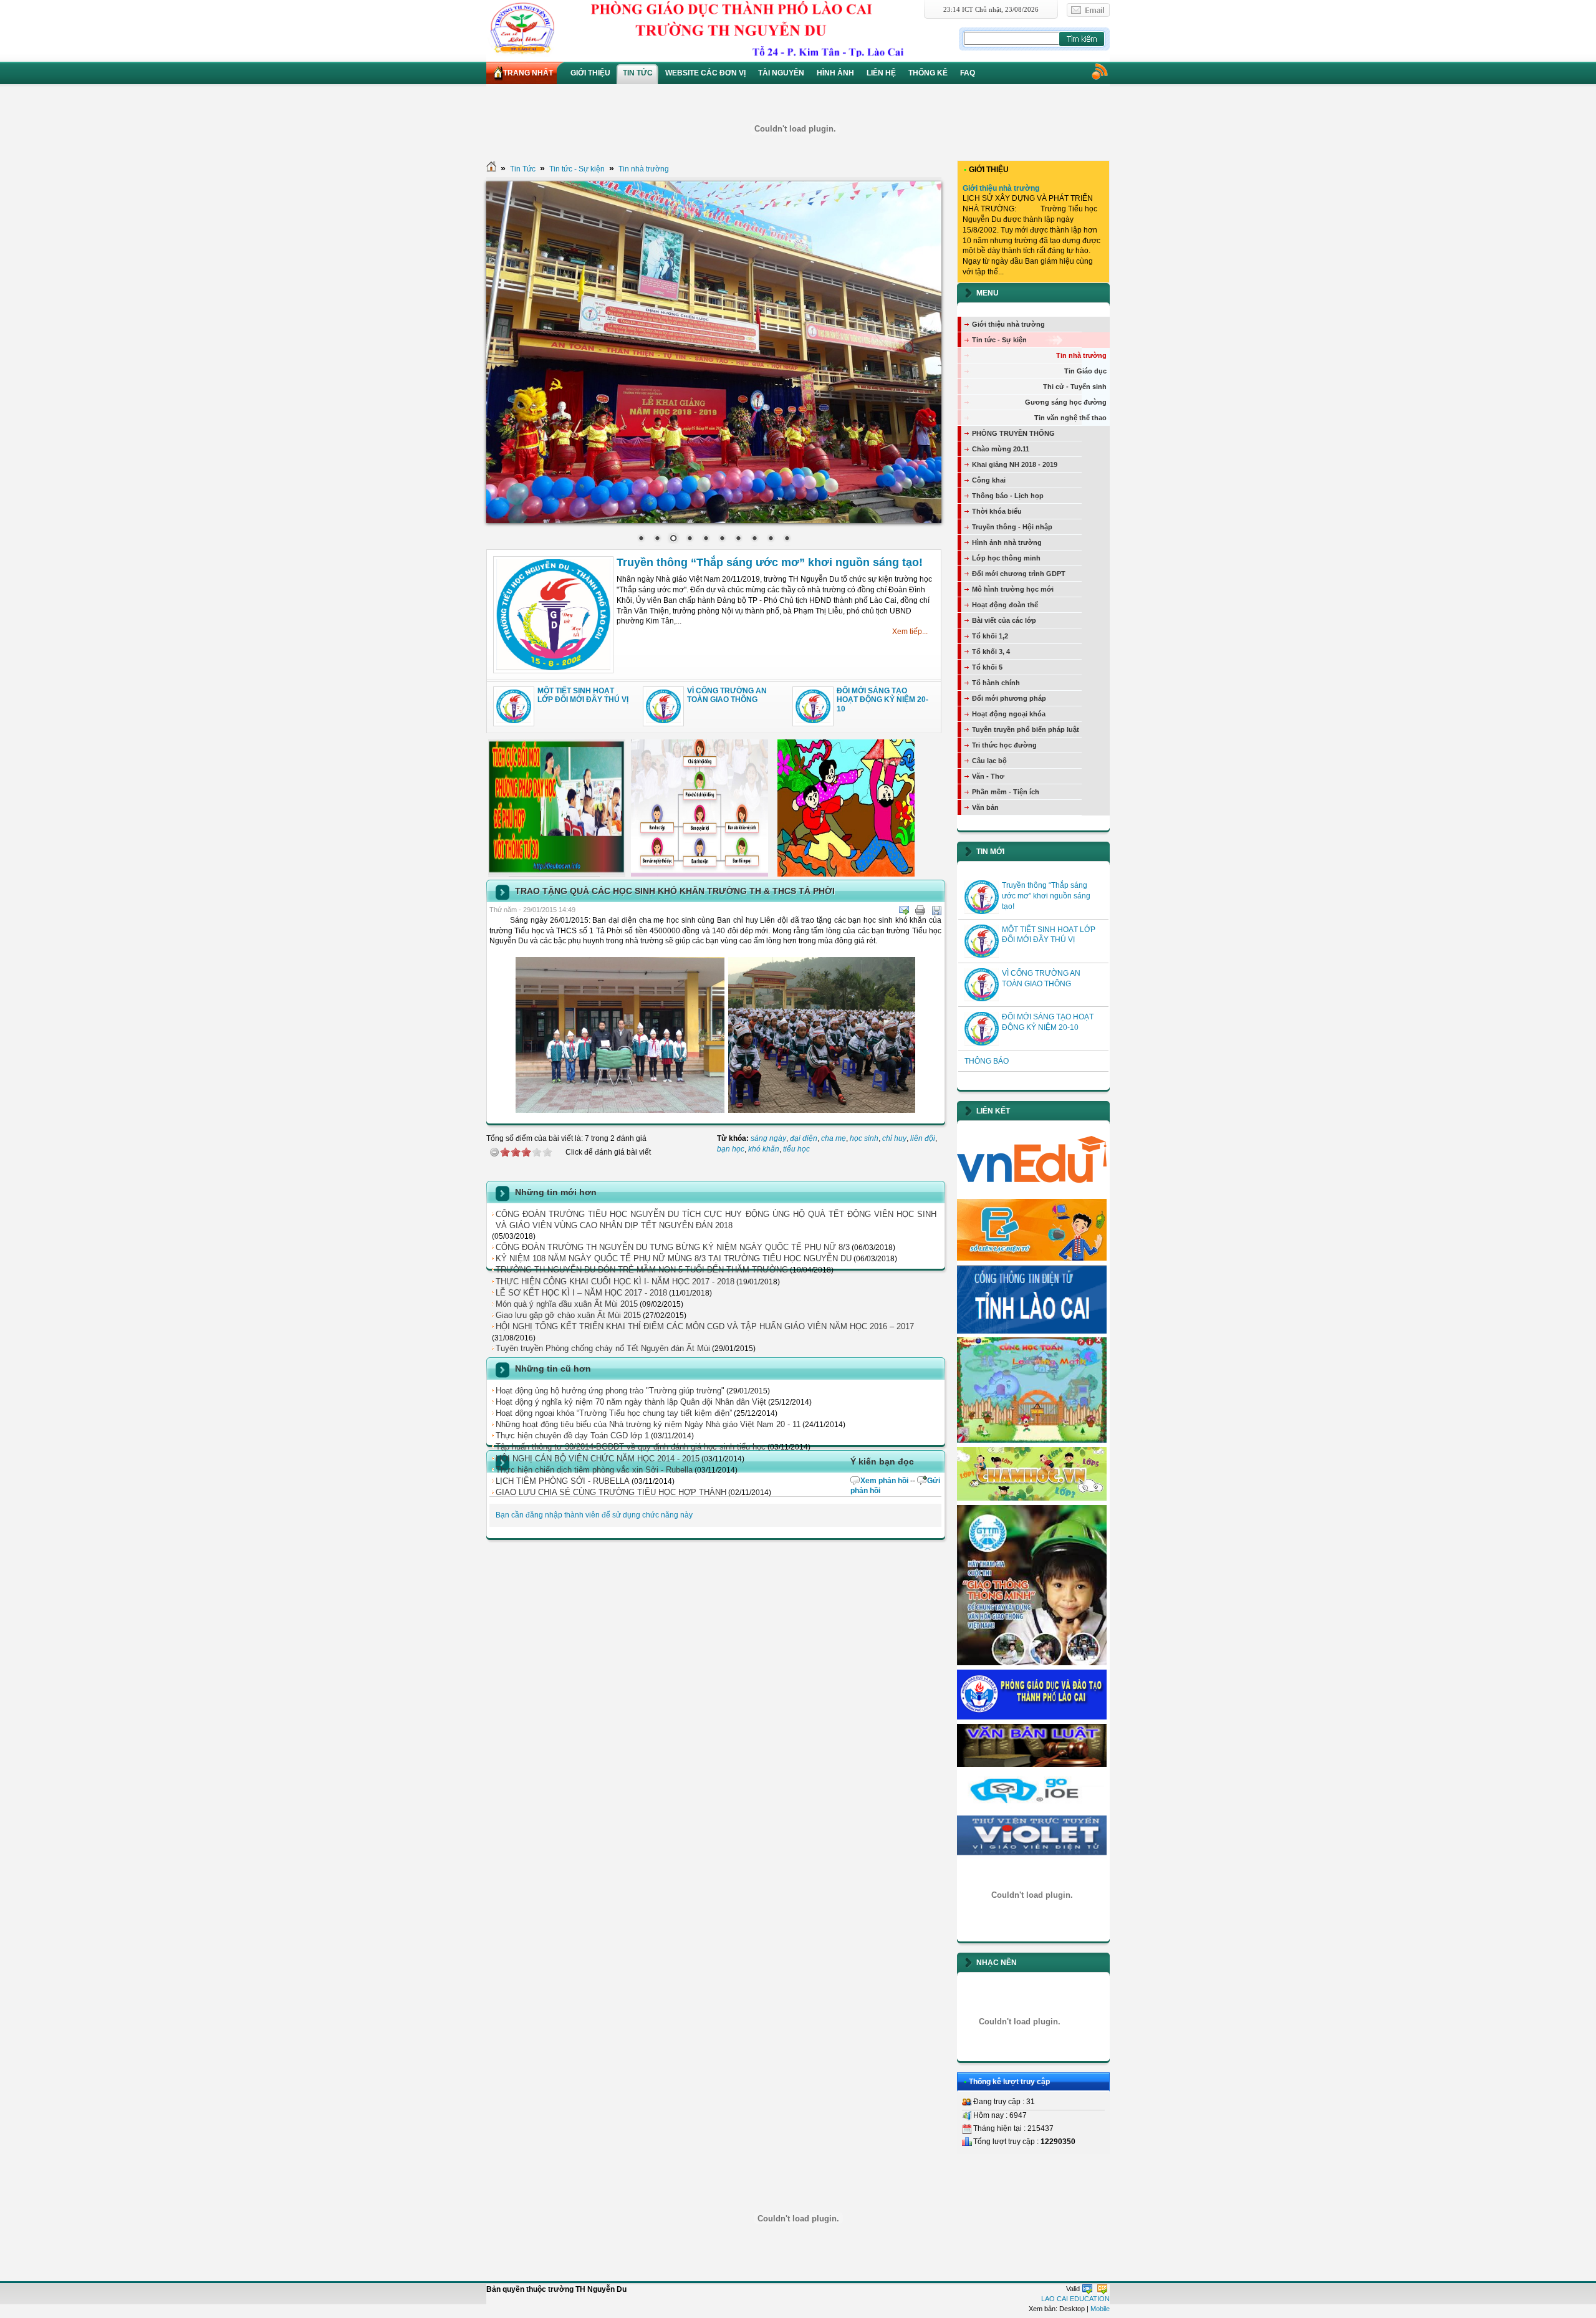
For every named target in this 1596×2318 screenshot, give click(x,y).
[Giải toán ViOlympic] (1032, 1895)
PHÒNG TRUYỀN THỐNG (1013, 433)
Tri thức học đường (1004, 745)
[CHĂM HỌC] (1032, 1498)
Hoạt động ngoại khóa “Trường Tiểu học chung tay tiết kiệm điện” (614, 1413)
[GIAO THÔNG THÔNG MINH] (1032, 1663)
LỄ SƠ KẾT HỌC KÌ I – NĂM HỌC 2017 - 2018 (581, 1293)
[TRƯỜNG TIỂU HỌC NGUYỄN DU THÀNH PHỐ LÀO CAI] (721, 28)
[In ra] (920, 910)
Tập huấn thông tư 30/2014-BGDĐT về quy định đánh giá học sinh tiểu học (631, 1447)
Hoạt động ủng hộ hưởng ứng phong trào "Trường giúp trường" (610, 1391)
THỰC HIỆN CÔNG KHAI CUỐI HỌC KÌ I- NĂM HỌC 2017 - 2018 (615, 1282)
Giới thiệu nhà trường (1001, 188)
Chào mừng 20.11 (1001, 449)
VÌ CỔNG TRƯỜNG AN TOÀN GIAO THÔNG (727, 695)
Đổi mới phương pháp (1009, 698)
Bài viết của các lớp (1004, 620)
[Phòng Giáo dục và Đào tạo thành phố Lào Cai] (1032, 1717)
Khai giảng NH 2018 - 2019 (1015, 464)
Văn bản (985, 807)
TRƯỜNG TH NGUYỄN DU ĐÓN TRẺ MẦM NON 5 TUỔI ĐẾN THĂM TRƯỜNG (642, 1270)
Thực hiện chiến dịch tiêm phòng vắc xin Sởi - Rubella (594, 1470)
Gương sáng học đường (1066, 402)
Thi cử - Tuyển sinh (1075, 387)
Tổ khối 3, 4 (991, 652)
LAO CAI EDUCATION (1075, 2299)
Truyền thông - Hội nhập (1012, 527)
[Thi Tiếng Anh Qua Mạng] (1032, 1809)
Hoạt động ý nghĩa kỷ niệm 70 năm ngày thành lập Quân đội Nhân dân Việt (631, 1402)
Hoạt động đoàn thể (1005, 605)
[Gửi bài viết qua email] (904, 910)
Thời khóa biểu (997, 511)
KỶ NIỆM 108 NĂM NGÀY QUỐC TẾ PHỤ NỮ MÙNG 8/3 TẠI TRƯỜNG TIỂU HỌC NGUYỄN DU (674, 1258)
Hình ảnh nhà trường (1007, 542)
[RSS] (1099, 71)
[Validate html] (1087, 2289)
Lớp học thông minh (1006, 558)
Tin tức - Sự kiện (577, 169)
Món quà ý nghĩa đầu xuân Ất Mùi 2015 (567, 1304)
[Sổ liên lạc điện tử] (1032, 1258)
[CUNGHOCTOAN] (1032, 1440)
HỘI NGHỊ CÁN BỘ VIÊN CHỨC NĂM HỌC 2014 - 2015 (598, 1459)
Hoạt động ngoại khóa (1009, 714)
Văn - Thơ (988, 776)
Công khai (989, 480)
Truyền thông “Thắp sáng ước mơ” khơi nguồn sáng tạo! (770, 562)
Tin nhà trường (644, 169)
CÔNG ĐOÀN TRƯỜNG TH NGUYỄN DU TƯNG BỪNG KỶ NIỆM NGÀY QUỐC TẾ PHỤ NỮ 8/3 (673, 1247)
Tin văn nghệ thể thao (1070, 418)
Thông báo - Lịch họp (1008, 496)
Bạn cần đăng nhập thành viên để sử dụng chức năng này (594, 1515)
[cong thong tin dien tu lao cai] (1032, 1331)
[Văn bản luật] (1032, 1764)
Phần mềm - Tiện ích (1006, 792)
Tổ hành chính (996, 683)
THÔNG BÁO (987, 1061)
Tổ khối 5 (987, 667)
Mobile (1100, 2309)
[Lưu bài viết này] (936, 910)
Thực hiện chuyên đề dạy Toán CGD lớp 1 (572, 1436)
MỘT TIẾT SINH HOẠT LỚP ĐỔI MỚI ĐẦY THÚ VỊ (583, 695)
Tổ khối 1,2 (990, 636)
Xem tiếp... (910, 632)
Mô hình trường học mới (1013, 589)
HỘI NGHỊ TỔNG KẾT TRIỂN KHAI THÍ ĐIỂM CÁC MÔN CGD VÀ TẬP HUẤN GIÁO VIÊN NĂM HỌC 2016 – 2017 (705, 1326)
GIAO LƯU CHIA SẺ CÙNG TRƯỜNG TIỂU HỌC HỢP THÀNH (611, 1492)
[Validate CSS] (1102, 2289)
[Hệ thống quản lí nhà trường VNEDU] (1032, 1192)
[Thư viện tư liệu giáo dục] (1032, 1856)
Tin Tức (523, 169)
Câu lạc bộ (989, 761)
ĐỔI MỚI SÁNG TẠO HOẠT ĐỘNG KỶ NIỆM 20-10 (882, 700)
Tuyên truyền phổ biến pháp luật (1026, 729)
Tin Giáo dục (1085, 371)
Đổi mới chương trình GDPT (1019, 574)
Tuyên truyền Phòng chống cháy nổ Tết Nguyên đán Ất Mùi (603, 1348)
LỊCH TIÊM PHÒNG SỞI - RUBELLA (563, 1481)
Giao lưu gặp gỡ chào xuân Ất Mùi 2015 (568, 1315)
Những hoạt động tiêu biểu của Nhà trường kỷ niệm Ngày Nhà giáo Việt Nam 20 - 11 (648, 1424)
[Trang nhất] (491, 169)
